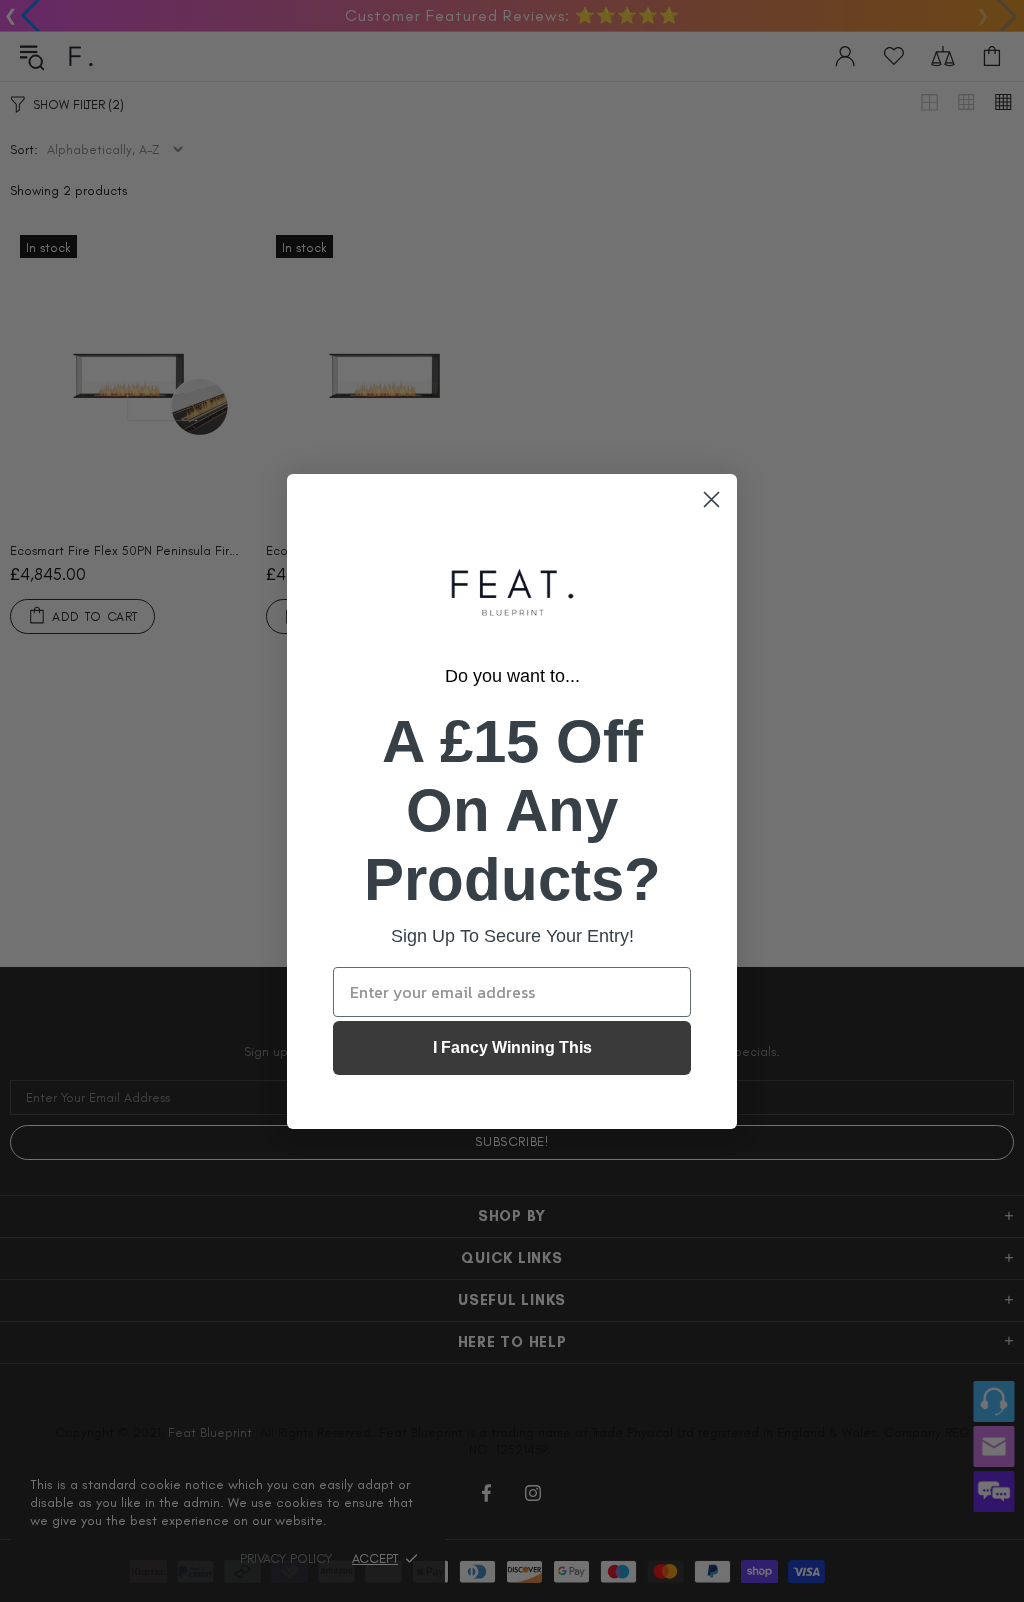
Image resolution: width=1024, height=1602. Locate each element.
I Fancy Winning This (512, 1047)
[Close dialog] (711, 499)
